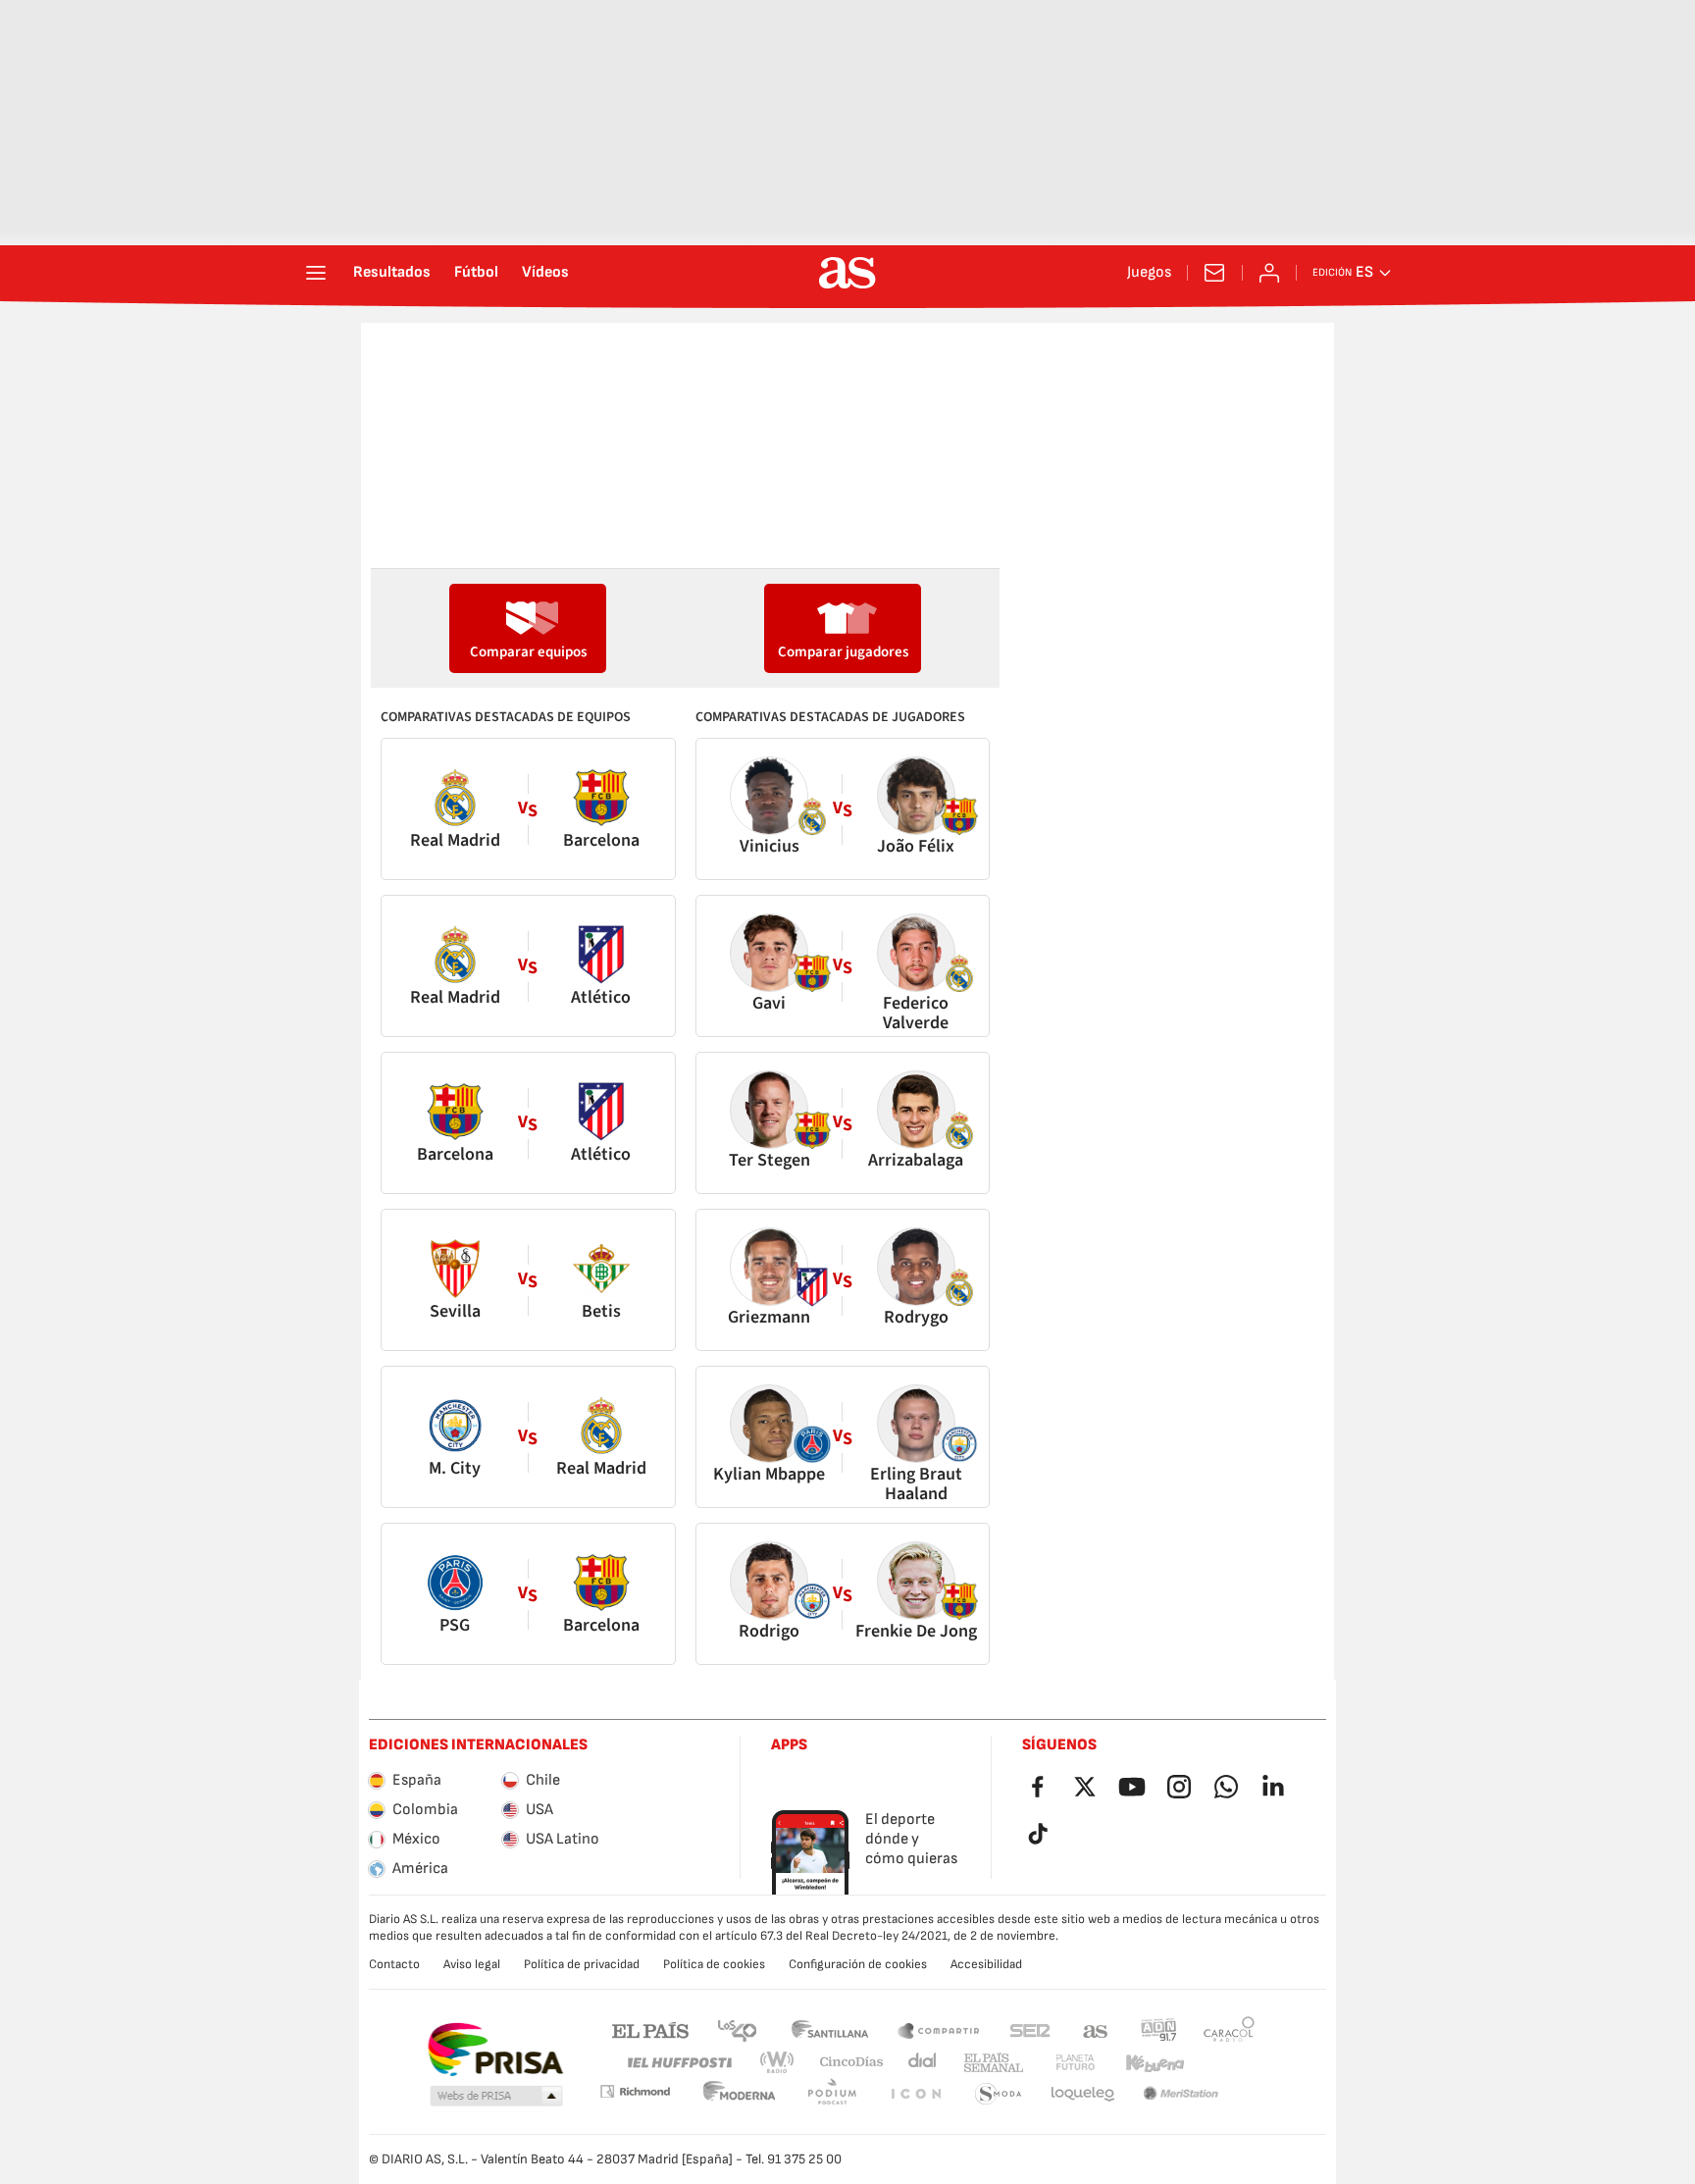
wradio (783, 2063)
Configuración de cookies (858, 1964)
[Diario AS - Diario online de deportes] (847, 273)
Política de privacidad (582, 1964)
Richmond (1222, 2063)
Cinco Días (845, 2063)
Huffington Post (678, 2063)
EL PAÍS (650, 2029)
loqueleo (999, 2094)
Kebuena (1143, 2063)
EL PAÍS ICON (832, 2094)
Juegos (1149, 273)
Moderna (635, 2091)
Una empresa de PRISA (495, 2050)
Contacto (394, 1964)
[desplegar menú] (316, 273)
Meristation (1083, 2094)
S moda (915, 2094)
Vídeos (545, 273)
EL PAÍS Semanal (989, 2063)
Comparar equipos (528, 652)
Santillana (829, 2029)
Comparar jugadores (843, 652)
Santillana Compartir (939, 2029)
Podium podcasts (740, 2094)
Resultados (392, 273)
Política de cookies (714, 1964)
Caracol (1229, 2029)
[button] (496, 2097)
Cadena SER (1030, 2029)
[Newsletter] (1214, 273)
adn (1159, 2029)
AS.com (1096, 2029)
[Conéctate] (1269, 273)
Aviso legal (472, 1964)
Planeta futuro (1059, 2063)
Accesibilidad (986, 1964)
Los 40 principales (737, 2029)
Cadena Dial (919, 2063)
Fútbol (476, 273)
